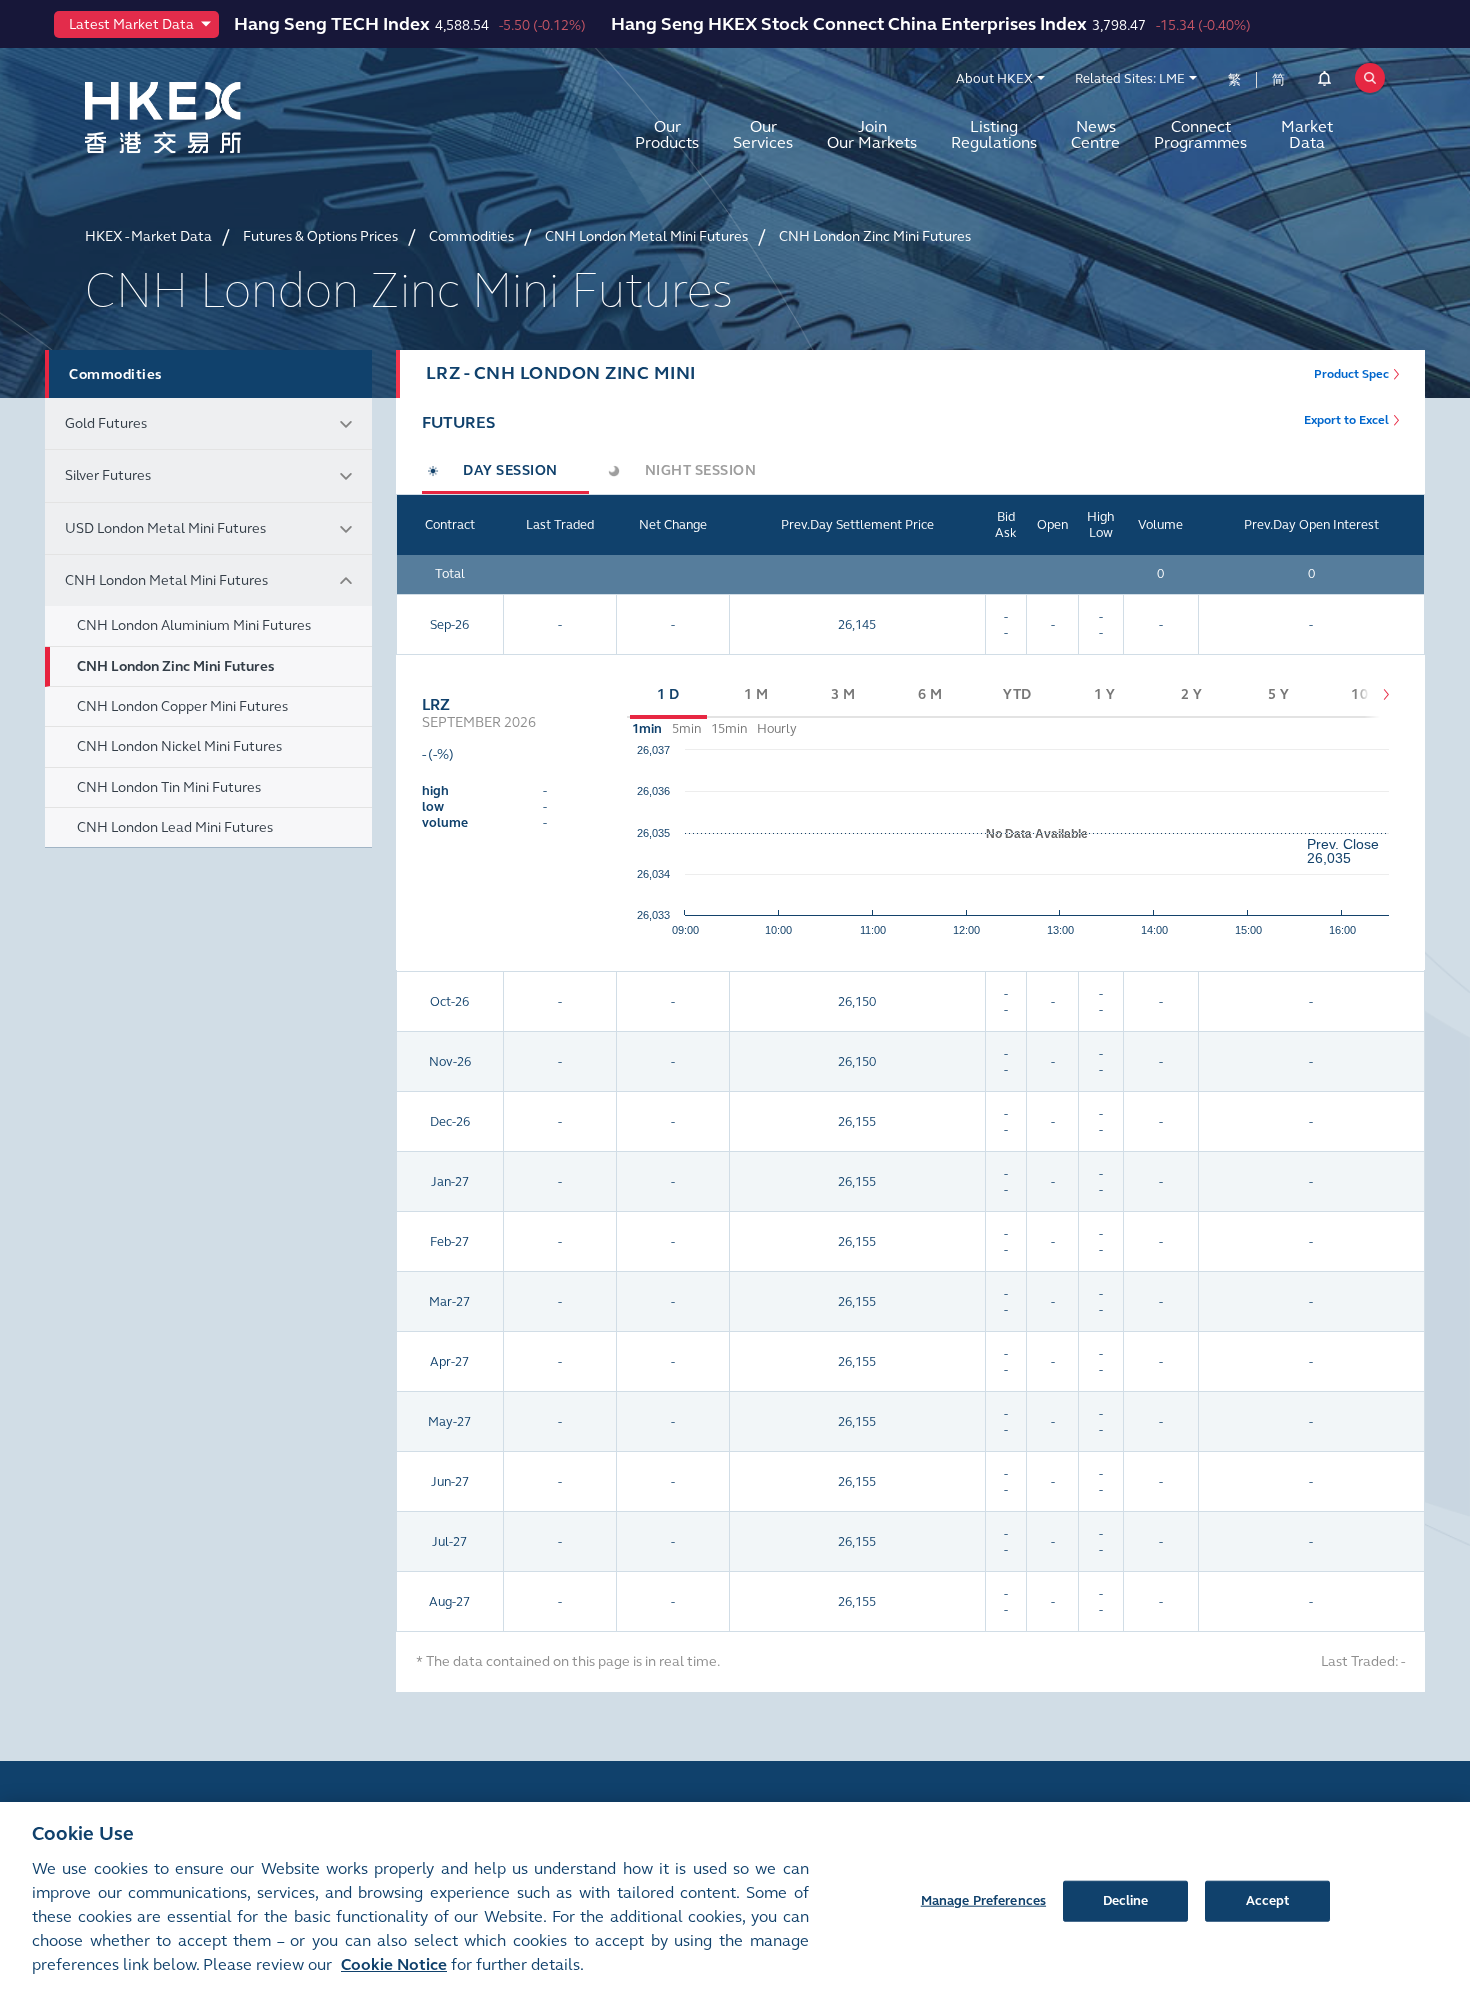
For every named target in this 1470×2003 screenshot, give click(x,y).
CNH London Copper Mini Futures (182, 706)
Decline (1126, 1900)
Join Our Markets (872, 134)
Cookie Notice (394, 1964)
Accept (1268, 1900)
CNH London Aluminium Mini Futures (194, 625)
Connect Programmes (1200, 134)
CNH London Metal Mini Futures (166, 580)
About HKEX (994, 79)
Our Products (667, 134)
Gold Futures (106, 423)
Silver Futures (108, 475)
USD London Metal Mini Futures (165, 528)
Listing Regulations (994, 134)
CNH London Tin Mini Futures (169, 787)
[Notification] (1324, 82)
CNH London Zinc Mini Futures (175, 666)
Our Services (763, 134)
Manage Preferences (983, 1900)
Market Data (1307, 134)
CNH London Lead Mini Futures (175, 827)
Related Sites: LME (1130, 79)
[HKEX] (215, 117)
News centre (1095, 134)
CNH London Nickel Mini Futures (179, 746)
